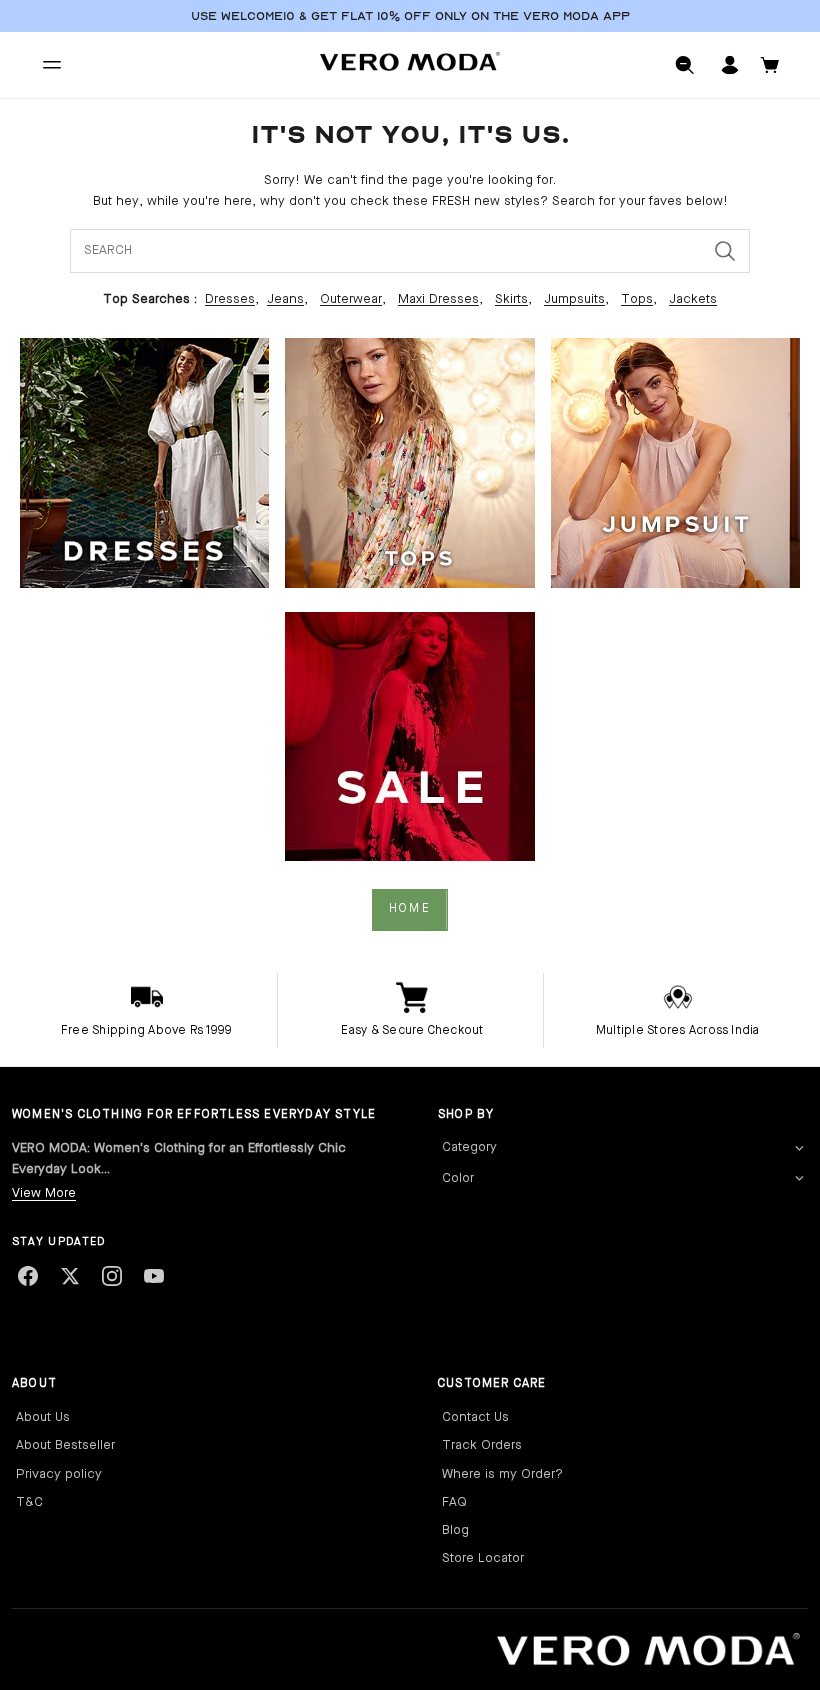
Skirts (511, 299)
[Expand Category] (799, 1149)
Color (458, 1178)
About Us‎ (43, 1417)
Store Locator (483, 1558)
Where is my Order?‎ (502, 1474)
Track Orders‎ (482, 1445)
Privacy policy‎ (59, 1474)
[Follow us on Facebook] (28, 1276)
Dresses (230, 299)
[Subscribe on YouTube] (154, 1276)
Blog (455, 1530)
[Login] (730, 65)
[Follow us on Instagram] (112, 1276)
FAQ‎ (454, 1502)
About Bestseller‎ (65, 1445)
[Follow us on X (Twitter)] (70, 1276)
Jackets (693, 299)
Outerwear (351, 299)
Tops (637, 299)
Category (469, 1147)
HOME (410, 909)
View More (44, 1193)
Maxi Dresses (438, 299)
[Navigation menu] (52, 65)
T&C (29, 1502)
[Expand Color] (799, 1179)
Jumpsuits (574, 299)
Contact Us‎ (475, 1417)
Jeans (285, 299)
